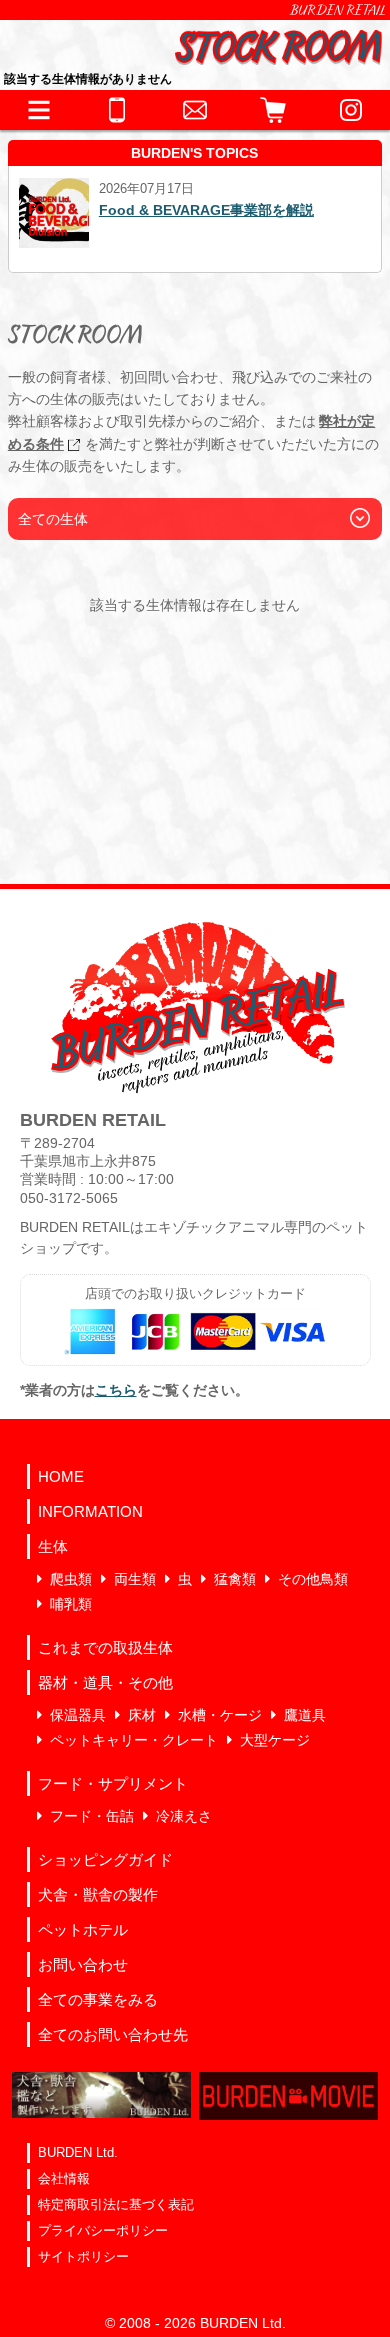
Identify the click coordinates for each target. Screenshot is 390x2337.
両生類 (135, 1579)
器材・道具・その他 (105, 1682)
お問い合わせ (83, 1964)
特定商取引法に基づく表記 (116, 2204)
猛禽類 (235, 1579)
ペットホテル (83, 1929)
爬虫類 (71, 1579)
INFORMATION (90, 1511)
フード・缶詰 (92, 1816)
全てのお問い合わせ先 (113, 2034)
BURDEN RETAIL (338, 10)
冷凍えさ (184, 1816)
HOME (61, 1476)
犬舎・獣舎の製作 (98, 1894)
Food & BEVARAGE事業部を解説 (206, 210)
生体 (53, 1546)
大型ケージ (275, 1740)
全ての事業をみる (98, 1999)
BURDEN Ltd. (78, 2152)
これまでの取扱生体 (105, 1647)
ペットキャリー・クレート (134, 1740)
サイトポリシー (83, 2256)
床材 (142, 1715)
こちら (116, 1390)
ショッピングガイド (105, 1859)
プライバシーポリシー (103, 2230)
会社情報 (64, 2178)
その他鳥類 (313, 1579)
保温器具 (78, 1715)
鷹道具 (305, 1715)
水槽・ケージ (220, 1715)
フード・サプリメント (113, 1783)
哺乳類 (71, 1604)
